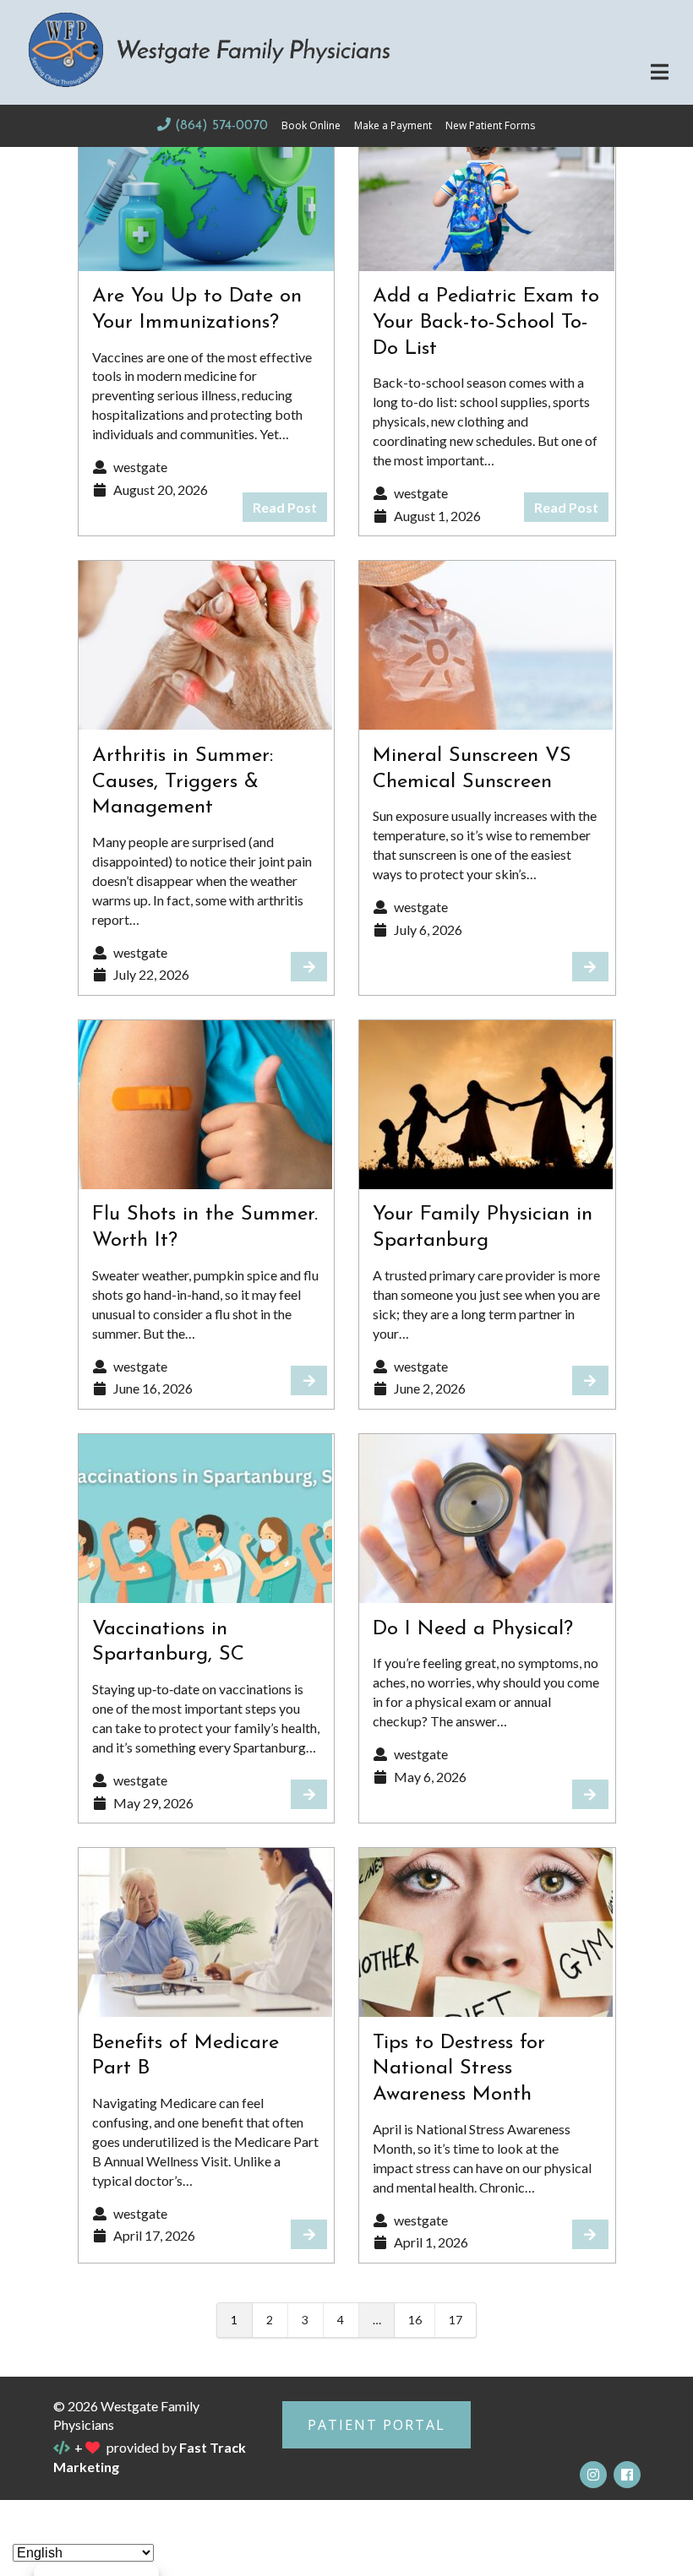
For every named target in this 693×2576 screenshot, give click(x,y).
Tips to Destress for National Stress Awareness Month (459, 2069)
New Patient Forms (490, 125)
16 (415, 2320)
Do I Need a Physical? (473, 1629)
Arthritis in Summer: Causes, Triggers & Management (183, 782)
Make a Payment (393, 125)
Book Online (311, 125)
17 (456, 2320)
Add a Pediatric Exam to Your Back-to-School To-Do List (486, 323)
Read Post (285, 507)
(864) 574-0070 (221, 126)
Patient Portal (377, 2425)
